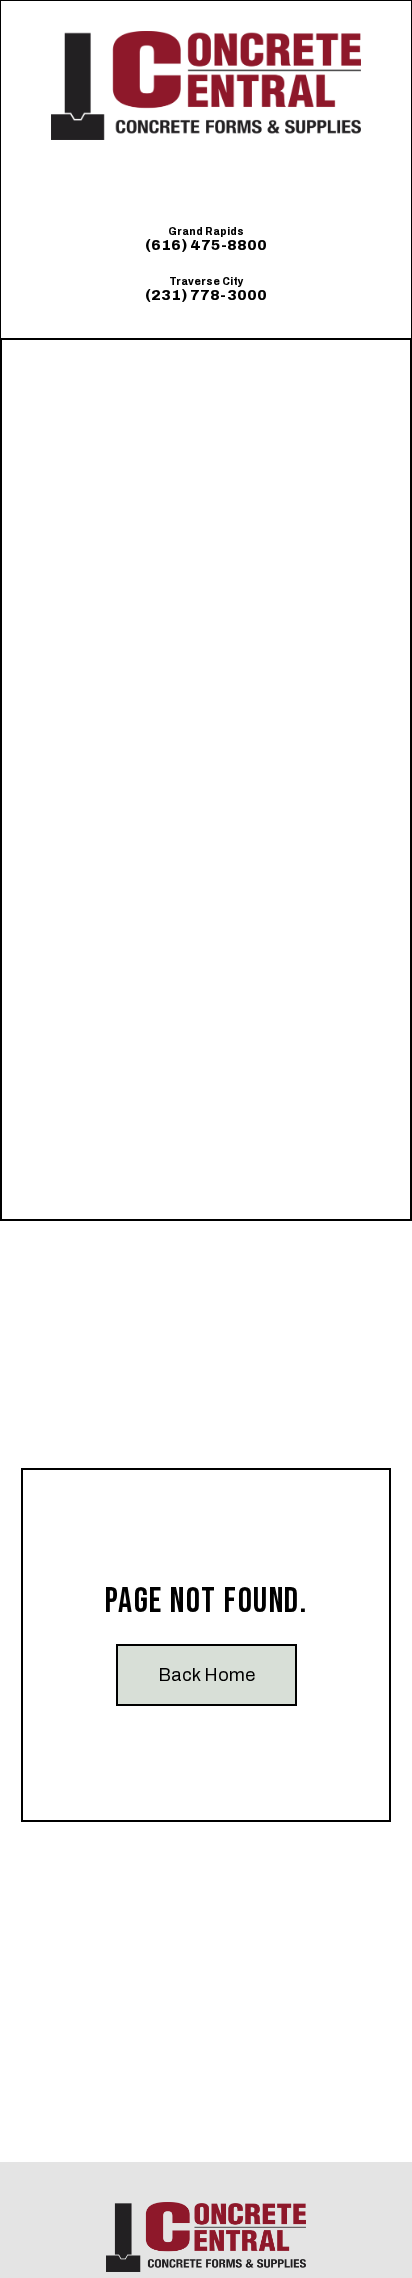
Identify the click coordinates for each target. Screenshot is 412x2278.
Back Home (206, 1675)
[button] (206, 181)
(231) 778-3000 (206, 295)
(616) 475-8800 (206, 245)
